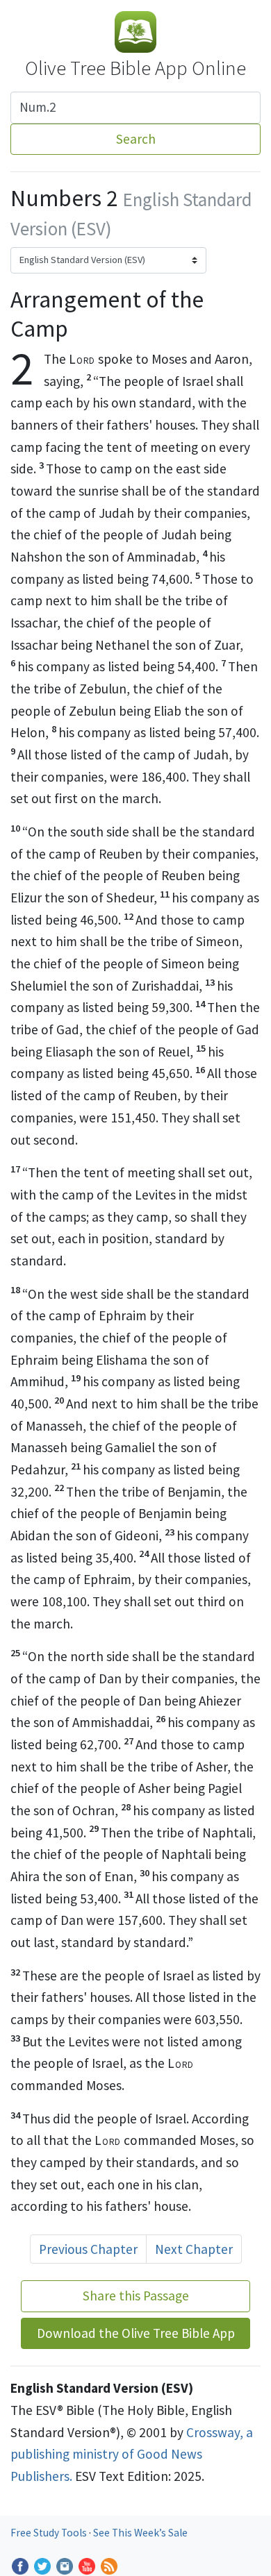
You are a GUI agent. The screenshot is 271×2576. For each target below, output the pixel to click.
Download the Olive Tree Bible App (136, 2333)
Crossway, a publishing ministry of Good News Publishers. (132, 2454)
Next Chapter (194, 2249)
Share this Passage (136, 2296)
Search (136, 139)
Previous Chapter (88, 2249)
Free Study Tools (50, 2533)
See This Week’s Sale (140, 2533)
